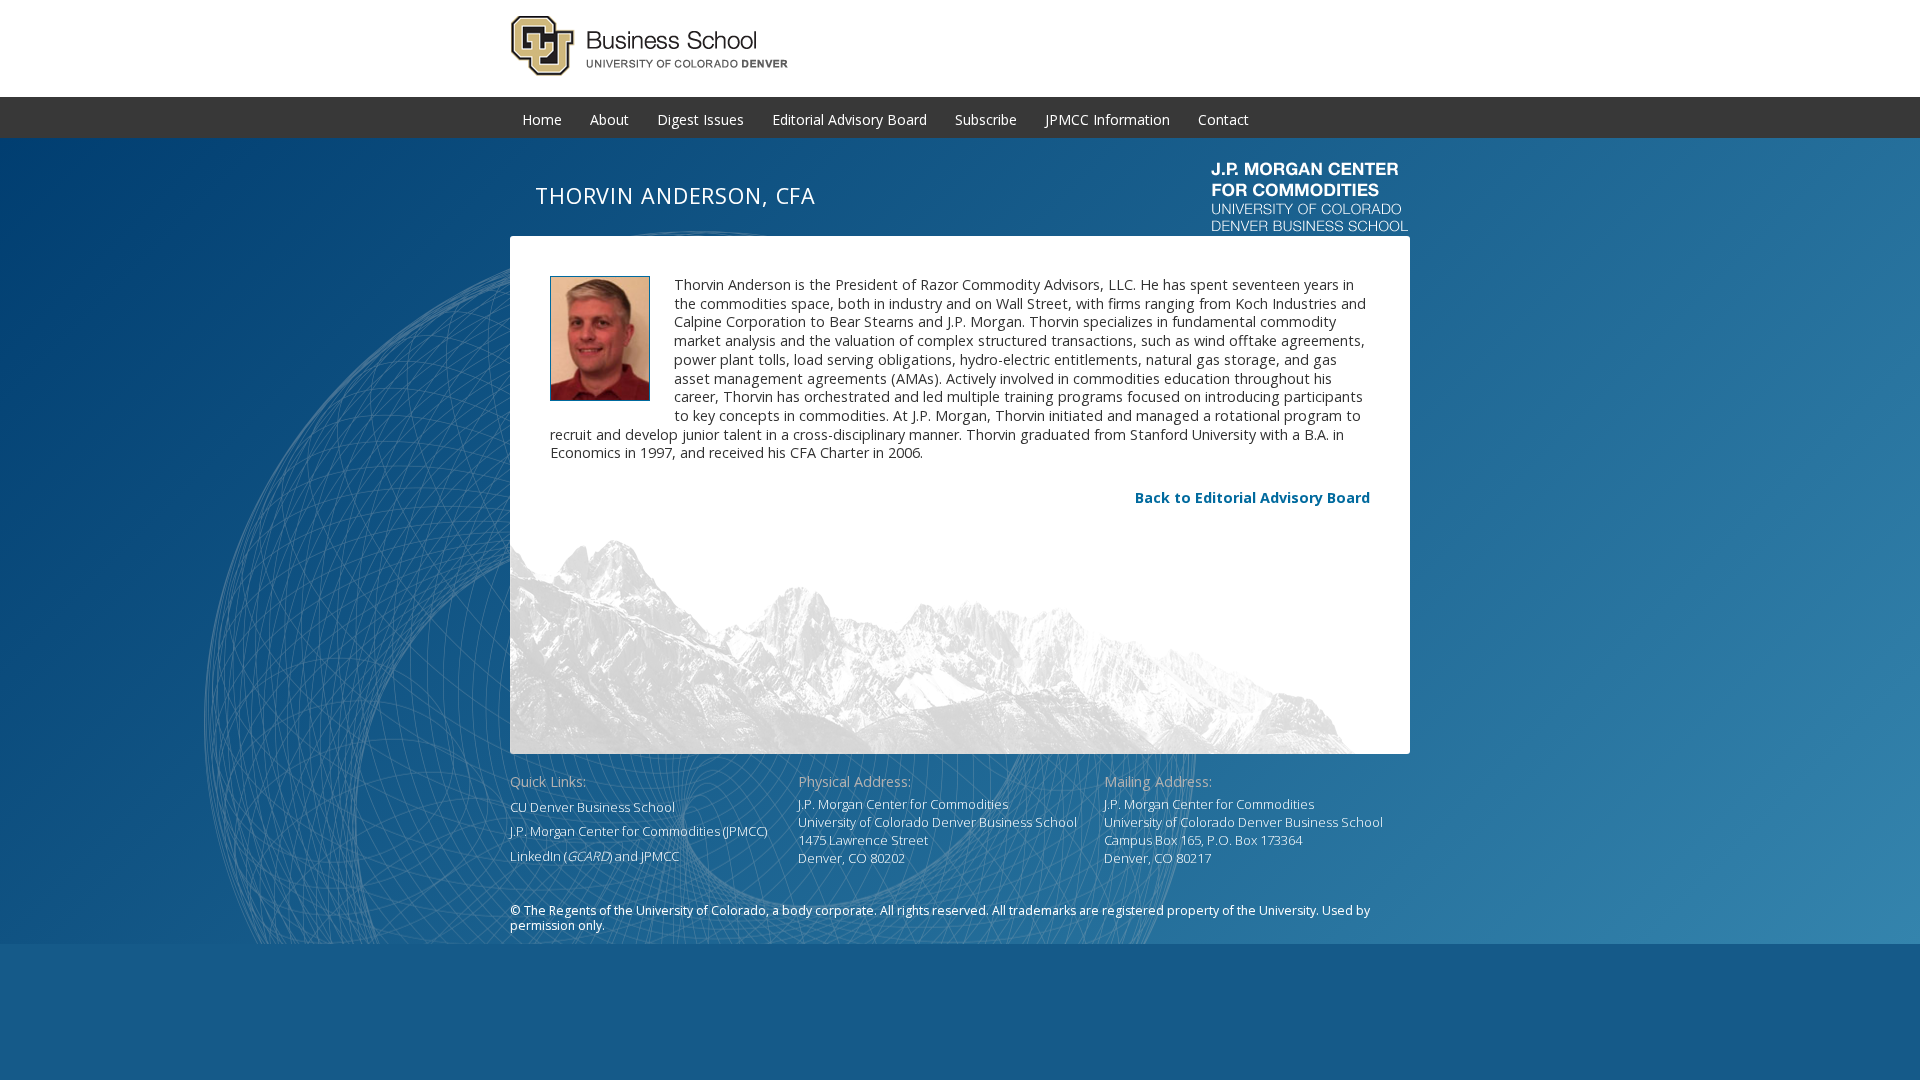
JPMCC (660, 856)
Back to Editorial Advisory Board (1252, 497)
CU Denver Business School (592, 807)
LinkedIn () (561, 856)
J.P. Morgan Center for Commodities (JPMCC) (638, 831)
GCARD (960, 46)
